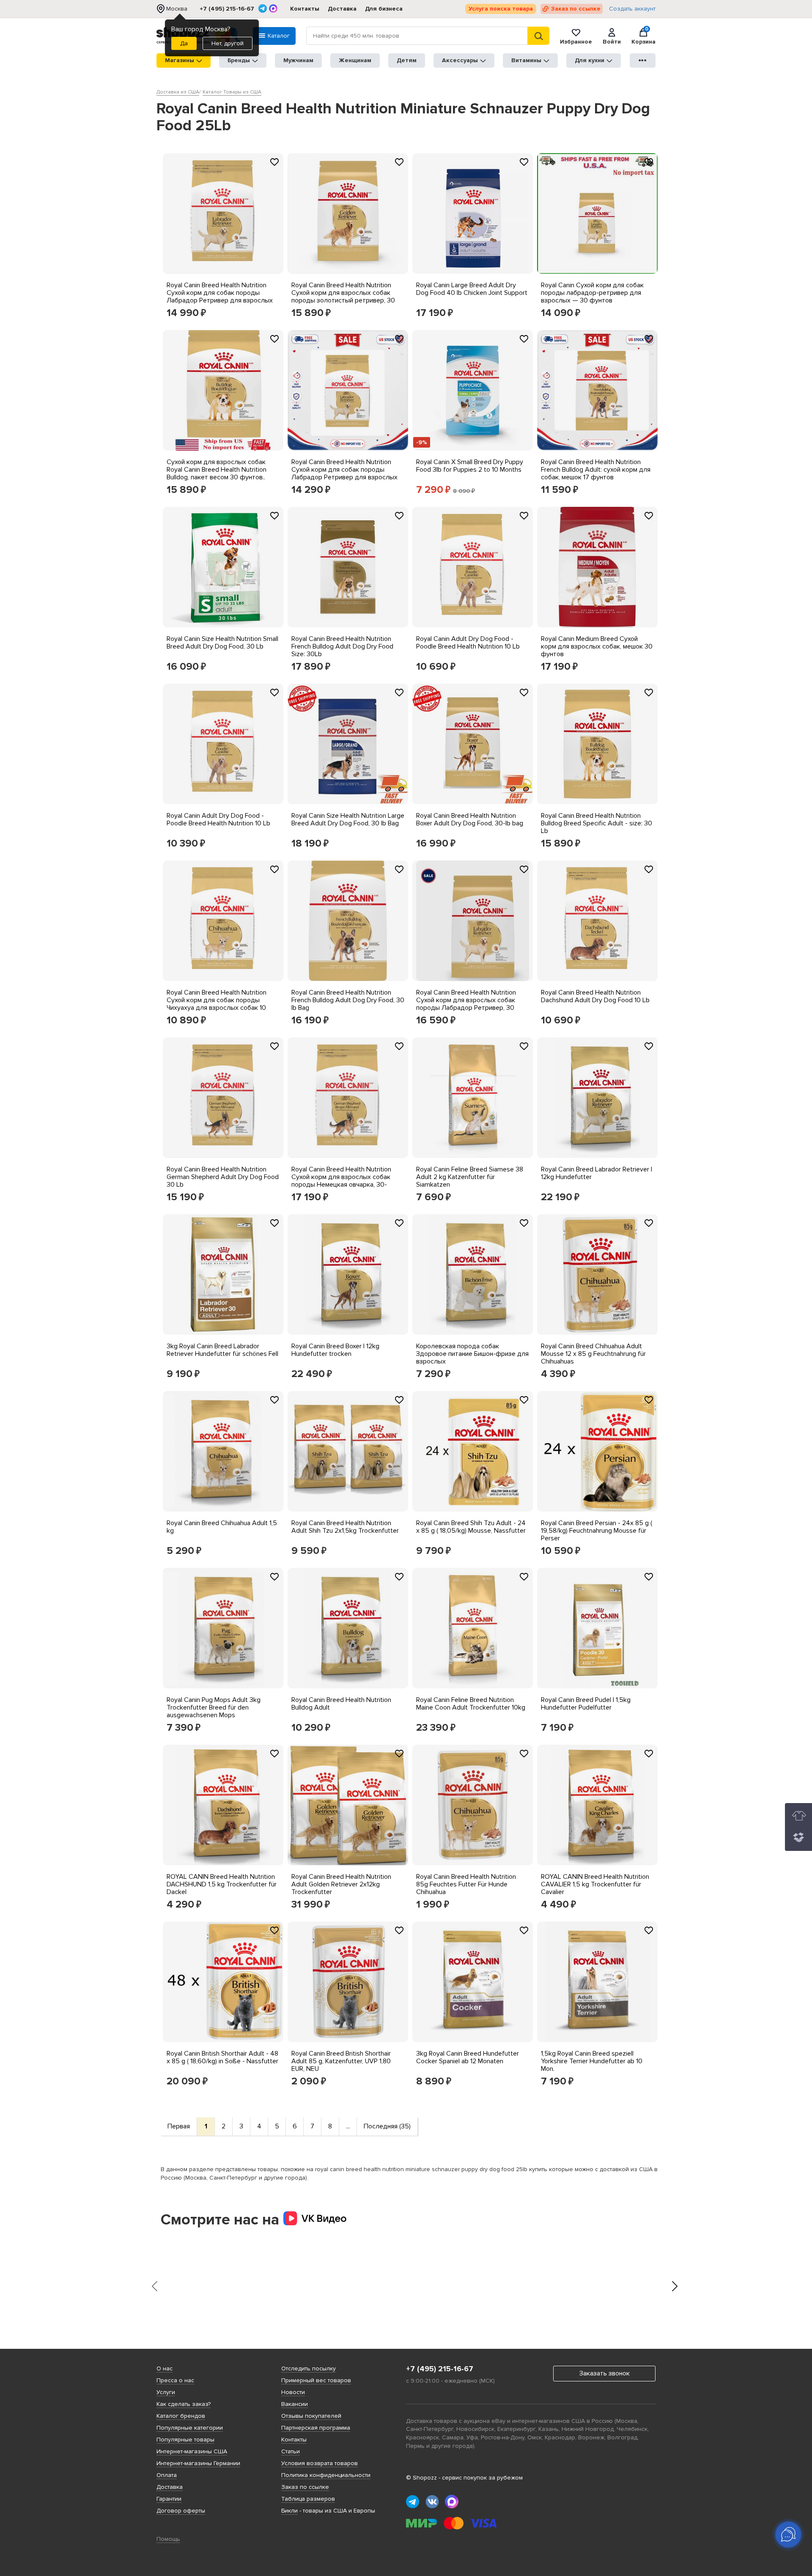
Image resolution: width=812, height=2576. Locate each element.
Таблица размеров (308, 2499)
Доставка (342, 9)
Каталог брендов (181, 2416)
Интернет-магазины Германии (198, 2463)
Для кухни (590, 60)
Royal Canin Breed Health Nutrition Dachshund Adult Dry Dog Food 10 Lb (595, 996)
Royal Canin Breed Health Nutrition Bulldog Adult (341, 1704)
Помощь (168, 2539)
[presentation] (154, 2286)
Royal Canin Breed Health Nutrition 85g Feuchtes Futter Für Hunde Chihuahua (466, 1884)
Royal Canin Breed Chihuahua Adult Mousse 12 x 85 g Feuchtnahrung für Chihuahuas (593, 1354)
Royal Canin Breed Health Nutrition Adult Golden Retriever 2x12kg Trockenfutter (341, 1884)
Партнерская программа (316, 2428)
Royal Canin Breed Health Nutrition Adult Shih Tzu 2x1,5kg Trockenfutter (345, 1527)
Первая (179, 2126)
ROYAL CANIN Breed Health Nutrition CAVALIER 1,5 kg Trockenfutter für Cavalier (595, 1884)
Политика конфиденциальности (326, 2475)
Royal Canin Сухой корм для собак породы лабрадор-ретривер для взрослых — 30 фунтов (592, 293)
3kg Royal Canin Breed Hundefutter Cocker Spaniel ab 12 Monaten (468, 2057)
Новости (293, 2392)
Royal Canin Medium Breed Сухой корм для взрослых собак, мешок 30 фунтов (597, 646)
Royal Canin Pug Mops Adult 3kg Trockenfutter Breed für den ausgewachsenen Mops (214, 1707)
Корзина (643, 36)
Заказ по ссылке (576, 9)
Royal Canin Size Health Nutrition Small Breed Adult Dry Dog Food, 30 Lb (222, 643)
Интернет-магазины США (192, 2451)
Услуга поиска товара (501, 9)
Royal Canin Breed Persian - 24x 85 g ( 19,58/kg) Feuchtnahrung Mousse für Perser (597, 1531)
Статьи (291, 2451)
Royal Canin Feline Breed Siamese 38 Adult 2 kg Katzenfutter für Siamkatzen (470, 1177)
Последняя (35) (387, 2126)
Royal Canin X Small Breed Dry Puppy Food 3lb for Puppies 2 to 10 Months (470, 466)
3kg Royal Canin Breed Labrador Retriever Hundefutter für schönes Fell (222, 1350)
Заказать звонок (605, 2373)
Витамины (526, 60)
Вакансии (295, 2404)
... (348, 2126)
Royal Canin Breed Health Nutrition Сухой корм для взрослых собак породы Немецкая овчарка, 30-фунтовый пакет (341, 1181)
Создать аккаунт (632, 9)
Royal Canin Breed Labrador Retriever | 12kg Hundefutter (597, 1173)
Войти (612, 41)
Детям (407, 60)
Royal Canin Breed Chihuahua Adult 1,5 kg (222, 1527)
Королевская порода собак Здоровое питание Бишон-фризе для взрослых (472, 1354)
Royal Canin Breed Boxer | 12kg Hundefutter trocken (335, 1350)
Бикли (289, 2511)
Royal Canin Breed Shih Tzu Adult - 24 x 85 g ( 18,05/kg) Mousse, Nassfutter (471, 1527)
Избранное (576, 41)
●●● (643, 60)
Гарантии (169, 2499)
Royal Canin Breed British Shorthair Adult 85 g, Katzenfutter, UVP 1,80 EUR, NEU (341, 2061)
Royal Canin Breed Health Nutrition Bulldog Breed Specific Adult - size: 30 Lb (597, 823)
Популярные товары (185, 2440)
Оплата (167, 2475)
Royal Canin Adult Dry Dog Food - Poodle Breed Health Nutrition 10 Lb (468, 643)
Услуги (166, 2392)
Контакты (305, 9)
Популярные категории (190, 2428)
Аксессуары (460, 60)
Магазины (180, 60)
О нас (165, 2368)
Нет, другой (228, 43)
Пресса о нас (175, 2380)
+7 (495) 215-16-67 (227, 9)
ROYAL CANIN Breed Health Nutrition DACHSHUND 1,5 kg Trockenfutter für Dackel (222, 1884)
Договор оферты (181, 2511)
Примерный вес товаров (316, 2380)
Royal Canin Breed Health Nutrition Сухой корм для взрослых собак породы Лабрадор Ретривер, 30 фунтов (466, 1004)
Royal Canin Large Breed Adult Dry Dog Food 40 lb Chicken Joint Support (472, 289)
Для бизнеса (384, 9)
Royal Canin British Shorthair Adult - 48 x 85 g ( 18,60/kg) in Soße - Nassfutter (222, 2057)
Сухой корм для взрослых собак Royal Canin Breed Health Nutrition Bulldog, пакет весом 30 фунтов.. (217, 470)
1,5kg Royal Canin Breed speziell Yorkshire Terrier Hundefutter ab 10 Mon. (592, 2061)
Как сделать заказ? (184, 2404)
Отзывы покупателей (311, 2416)
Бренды (239, 60)
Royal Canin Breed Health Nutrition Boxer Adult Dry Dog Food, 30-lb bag (470, 819)
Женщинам (355, 60)
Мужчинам (298, 60)
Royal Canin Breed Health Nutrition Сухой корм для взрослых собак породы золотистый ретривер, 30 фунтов (343, 297)
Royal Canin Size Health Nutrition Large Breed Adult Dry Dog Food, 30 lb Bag (348, 819)
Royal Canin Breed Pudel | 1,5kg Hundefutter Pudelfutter (586, 1704)
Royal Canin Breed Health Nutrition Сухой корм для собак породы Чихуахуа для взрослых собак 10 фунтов (217, 1004)
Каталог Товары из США (232, 92)
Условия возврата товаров (320, 2463)
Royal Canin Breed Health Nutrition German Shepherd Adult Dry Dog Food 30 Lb (223, 1177)
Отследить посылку (309, 2368)
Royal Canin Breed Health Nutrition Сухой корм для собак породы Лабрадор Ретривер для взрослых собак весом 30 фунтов (220, 297)
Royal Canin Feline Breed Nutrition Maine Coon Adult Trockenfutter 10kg (471, 1704)
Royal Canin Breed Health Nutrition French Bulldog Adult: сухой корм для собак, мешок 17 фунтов (596, 470)
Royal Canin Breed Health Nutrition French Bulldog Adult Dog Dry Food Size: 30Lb (342, 646)
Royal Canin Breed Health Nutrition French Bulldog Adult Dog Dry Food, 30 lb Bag (348, 1000)
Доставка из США (178, 92)
